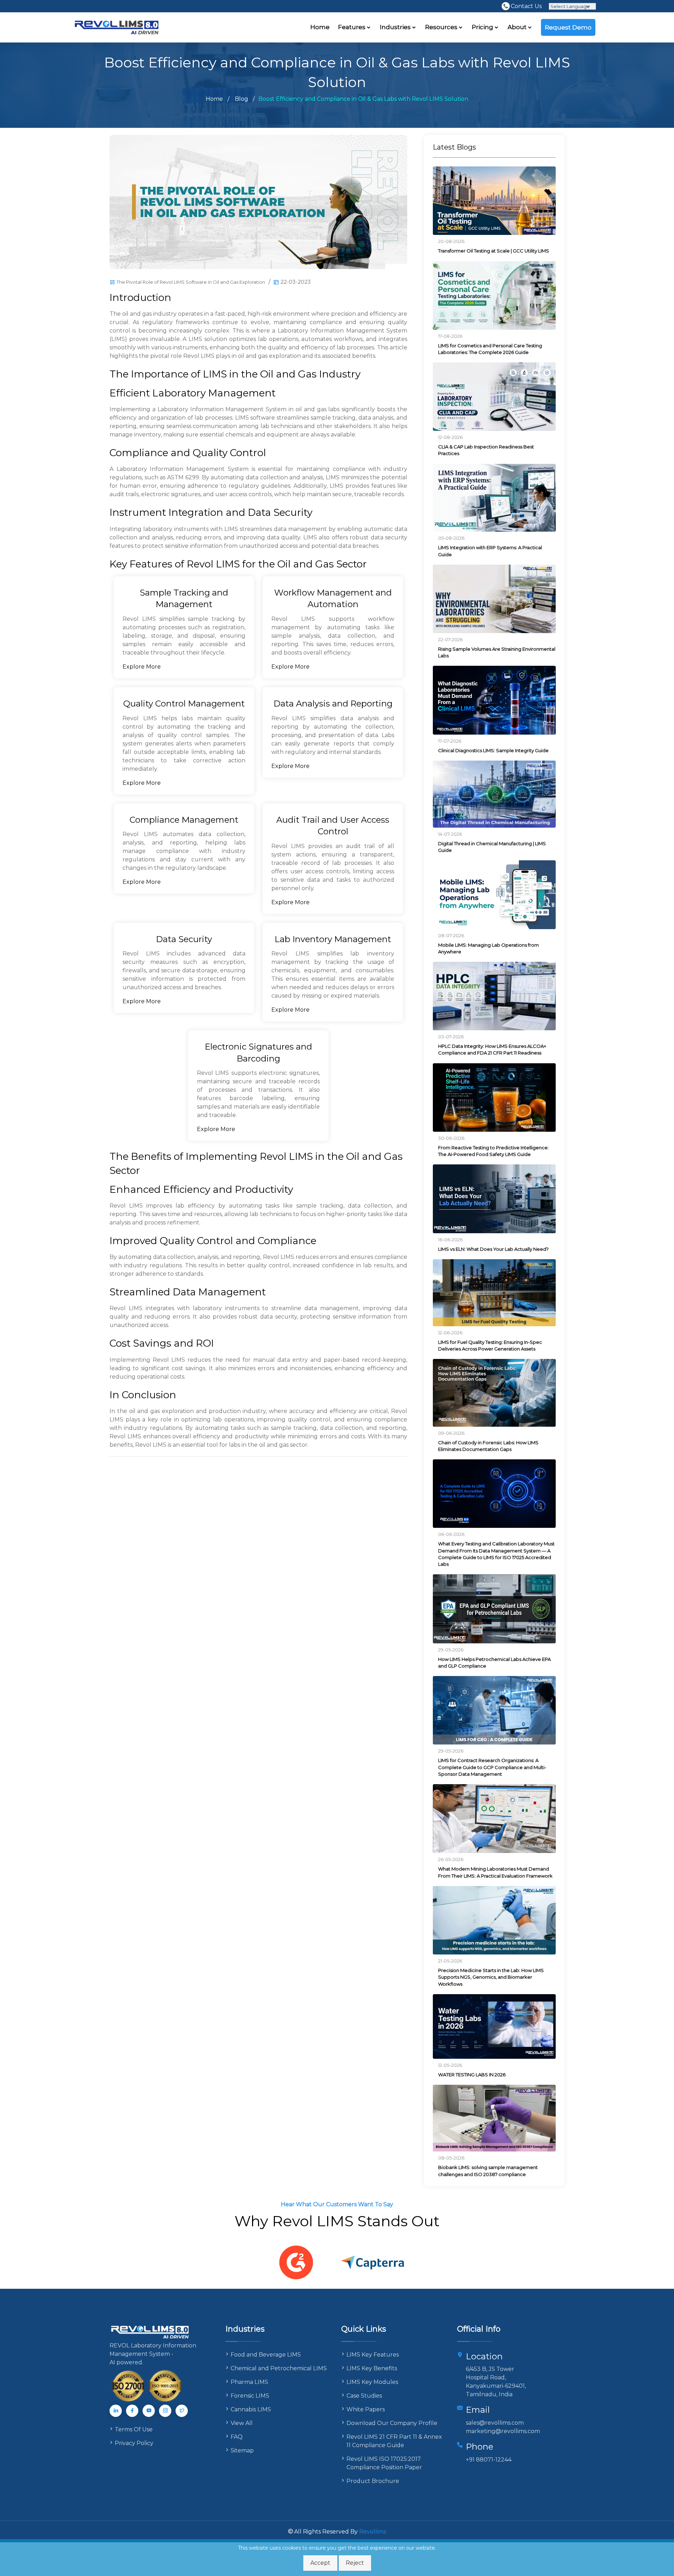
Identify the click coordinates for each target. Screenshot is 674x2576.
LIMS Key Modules (372, 2382)
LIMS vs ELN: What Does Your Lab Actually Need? (493, 1249)
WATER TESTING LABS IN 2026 (472, 2075)
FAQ (237, 2437)
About (518, 27)
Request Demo (568, 27)
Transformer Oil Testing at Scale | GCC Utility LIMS (494, 251)
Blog (242, 99)
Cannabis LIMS (251, 2409)
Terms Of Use (134, 2429)
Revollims (373, 2532)
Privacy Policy (134, 2443)
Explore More (142, 667)
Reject (355, 2563)
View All (242, 2423)
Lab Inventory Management (333, 939)
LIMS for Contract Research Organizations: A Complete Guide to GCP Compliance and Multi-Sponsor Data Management (492, 1767)
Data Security (184, 939)
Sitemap (242, 2450)
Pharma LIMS (249, 2382)
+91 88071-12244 (489, 2460)
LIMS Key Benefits (372, 2368)
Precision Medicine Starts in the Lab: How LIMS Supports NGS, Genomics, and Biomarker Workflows (491, 1977)
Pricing (483, 27)
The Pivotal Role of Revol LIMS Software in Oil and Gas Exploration (191, 282)
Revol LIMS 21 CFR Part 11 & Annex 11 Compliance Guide (394, 2441)
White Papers (366, 2409)
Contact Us (526, 6)
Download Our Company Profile (392, 2423)
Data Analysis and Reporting (333, 704)
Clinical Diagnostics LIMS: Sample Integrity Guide (493, 750)
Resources (442, 27)
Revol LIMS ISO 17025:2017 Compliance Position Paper (384, 2463)
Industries (396, 27)
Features (352, 27)
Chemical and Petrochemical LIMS (279, 2368)
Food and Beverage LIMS (266, 2355)
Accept (320, 2563)
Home (320, 27)
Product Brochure (373, 2481)
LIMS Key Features (373, 2355)
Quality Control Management (184, 704)
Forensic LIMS (250, 2396)
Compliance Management (184, 820)
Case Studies (364, 2396)
